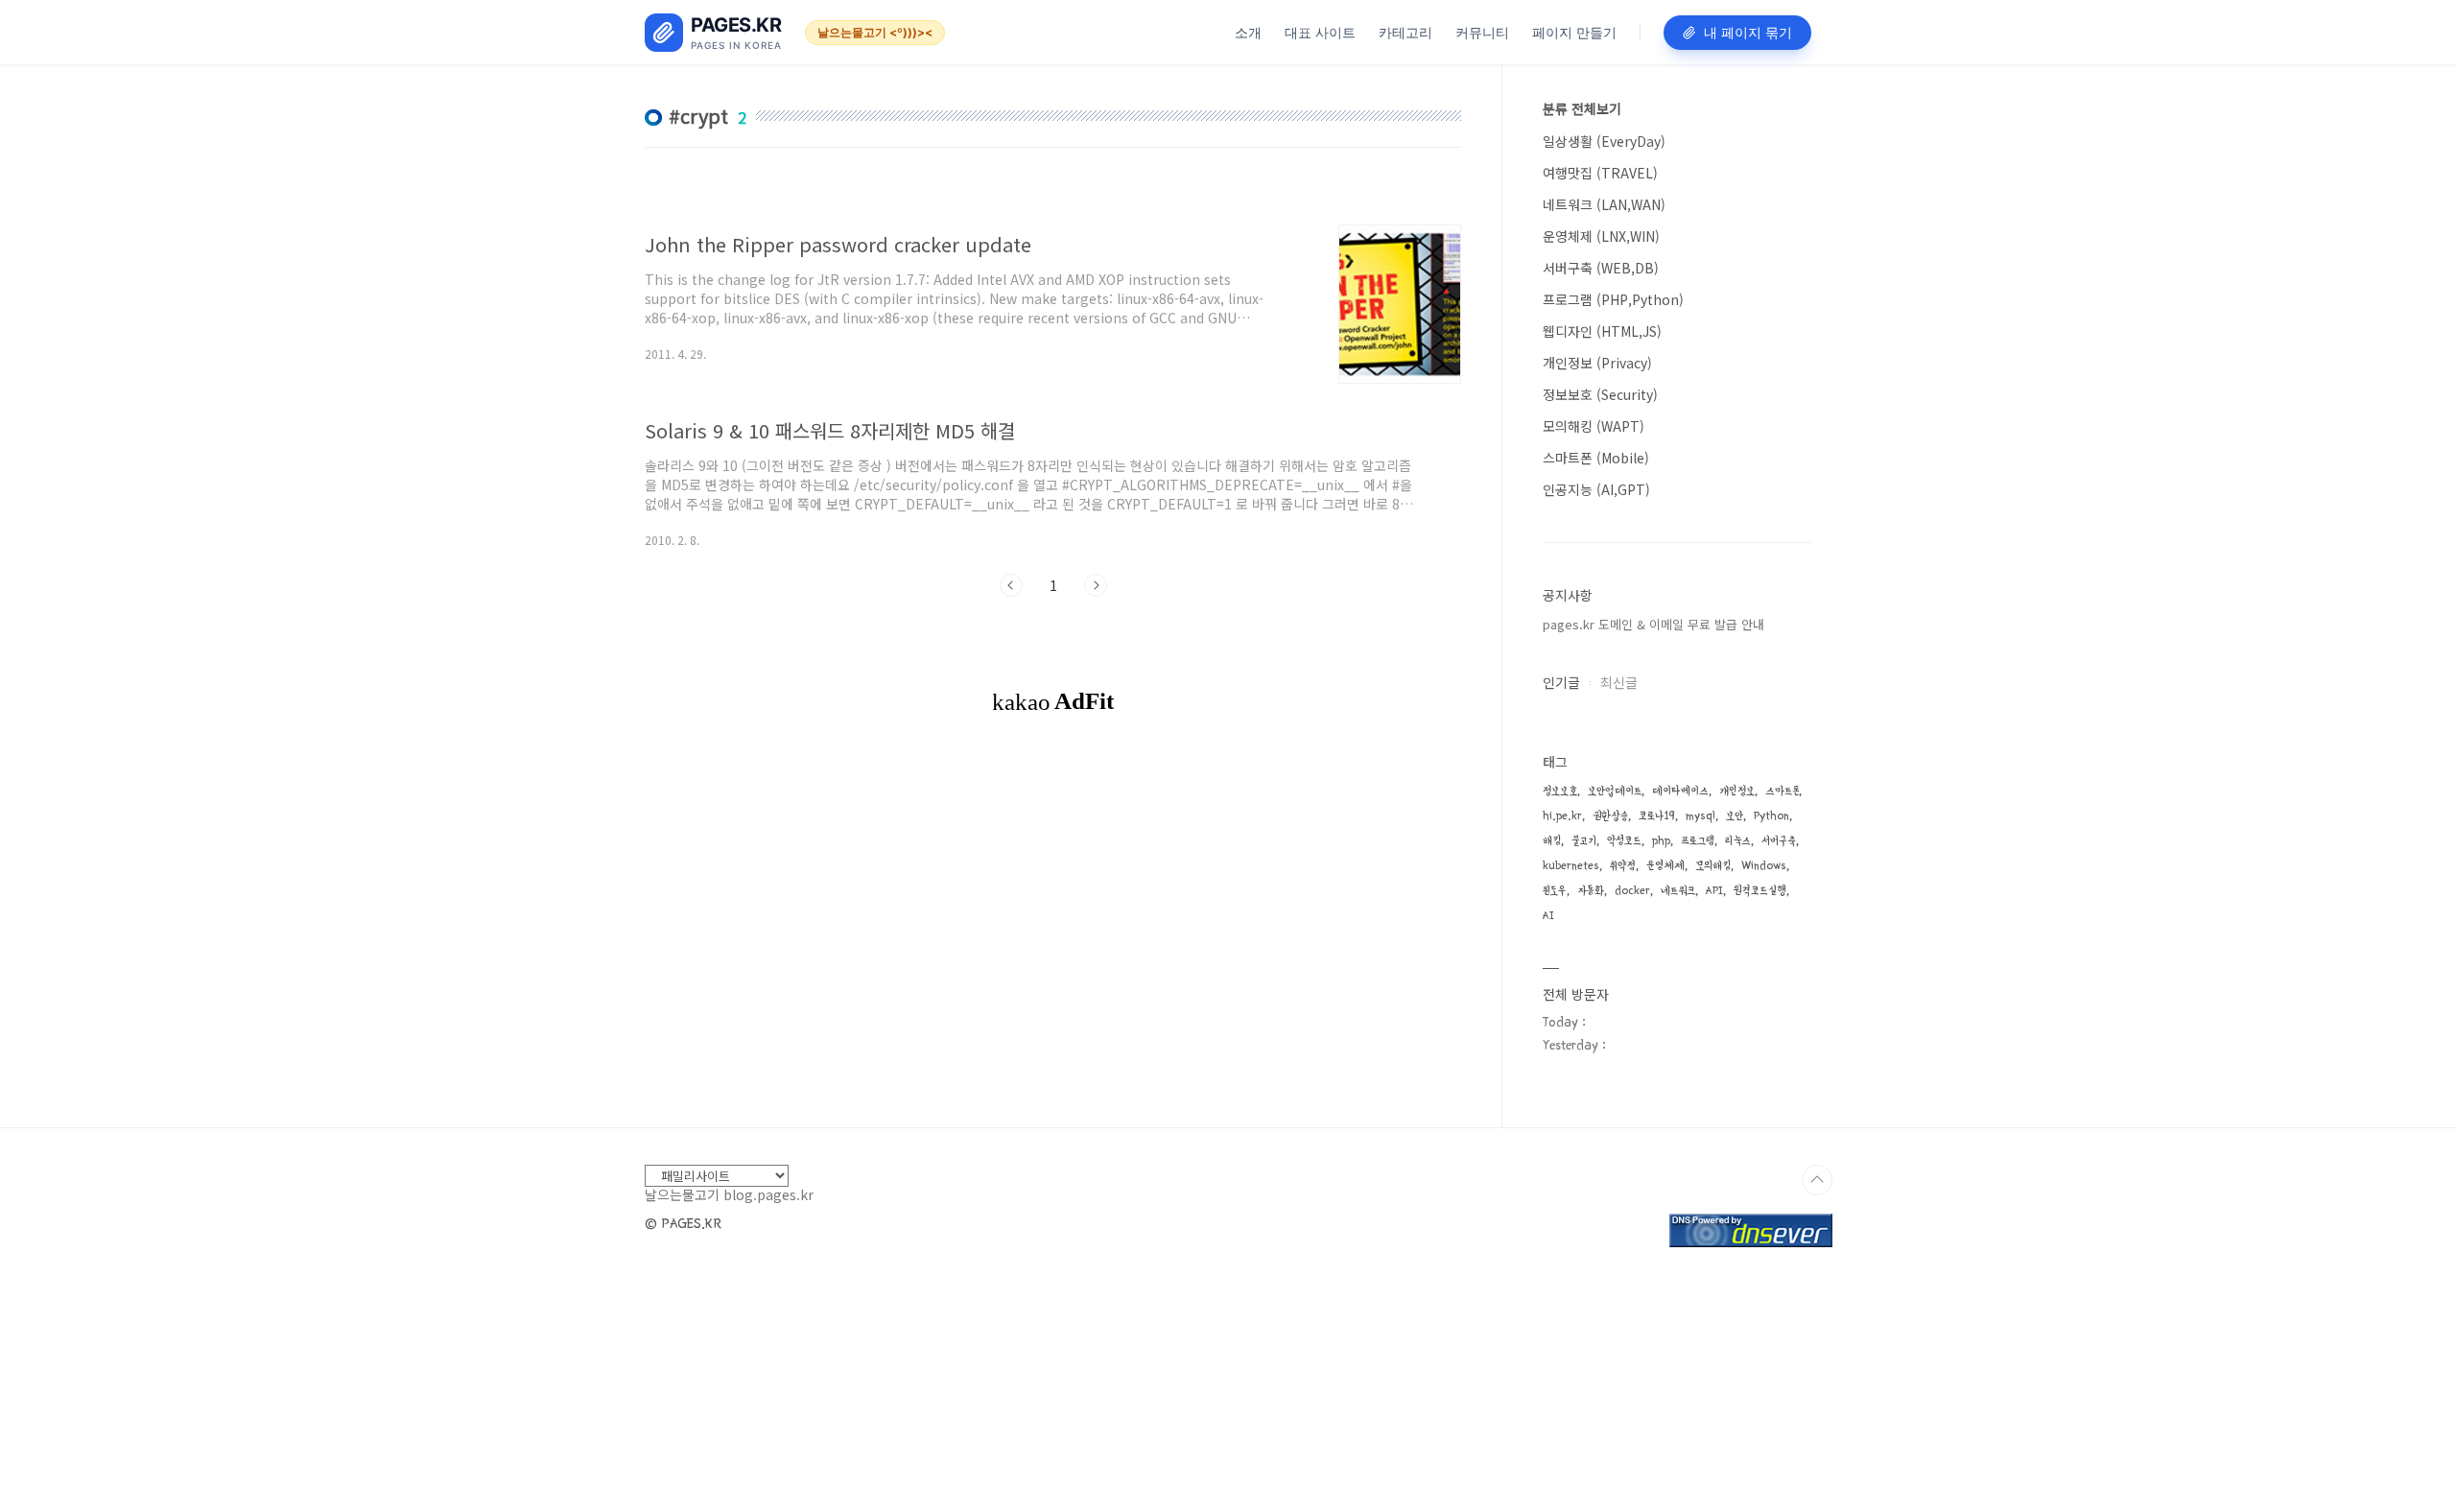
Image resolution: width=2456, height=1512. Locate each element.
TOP (1817, 1180)
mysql (1700, 816)
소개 (1248, 32)
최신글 (1619, 682)
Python (1771, 816)
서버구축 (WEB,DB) (1601, 268)
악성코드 (1624, 841)
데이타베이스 (1680, 791)
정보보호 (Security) (1600, 394)
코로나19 (1657, 816)
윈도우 (1555, 891)
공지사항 (1568, 595)
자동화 (1591, 891)
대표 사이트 (1320, 32)
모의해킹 (1713, 866)
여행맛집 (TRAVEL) (1600, 173)
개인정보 (1737, 791)
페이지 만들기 (1574, 32)
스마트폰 (1782, 791)
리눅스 (1738, 841)
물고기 (1584, 841)
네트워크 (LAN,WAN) (1604, 204)
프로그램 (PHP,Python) (1613, 299)
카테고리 (1405, 32)
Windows (1764, 866)
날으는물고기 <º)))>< (875, 32)
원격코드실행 (1760, 891)
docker (1632, 891)
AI (1548, 916)
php (1661, 841)
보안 (1735, 816)
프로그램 (1698, 841)
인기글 (1561, 682)
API (1714, 891)
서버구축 (1779, 841)
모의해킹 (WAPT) (1594, 426)
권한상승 (1610, 816)
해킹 (1552, 841)
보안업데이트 (1615, 791)
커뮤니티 (1482, 32)
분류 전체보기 (1582, 108)
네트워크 (1678, 891)
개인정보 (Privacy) (1597, 363)
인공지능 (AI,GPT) (1596, 489)
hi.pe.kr (1562, 816)
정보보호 (1560, 791)
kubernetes (1571, 866)
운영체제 (1665, 866)
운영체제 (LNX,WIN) (1601, 236)
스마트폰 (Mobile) (1596, 458)
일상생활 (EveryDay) (1604, 141)
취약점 (1623, 866)
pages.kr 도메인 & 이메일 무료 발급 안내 (1653, 624)
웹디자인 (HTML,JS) (1602, 331)
